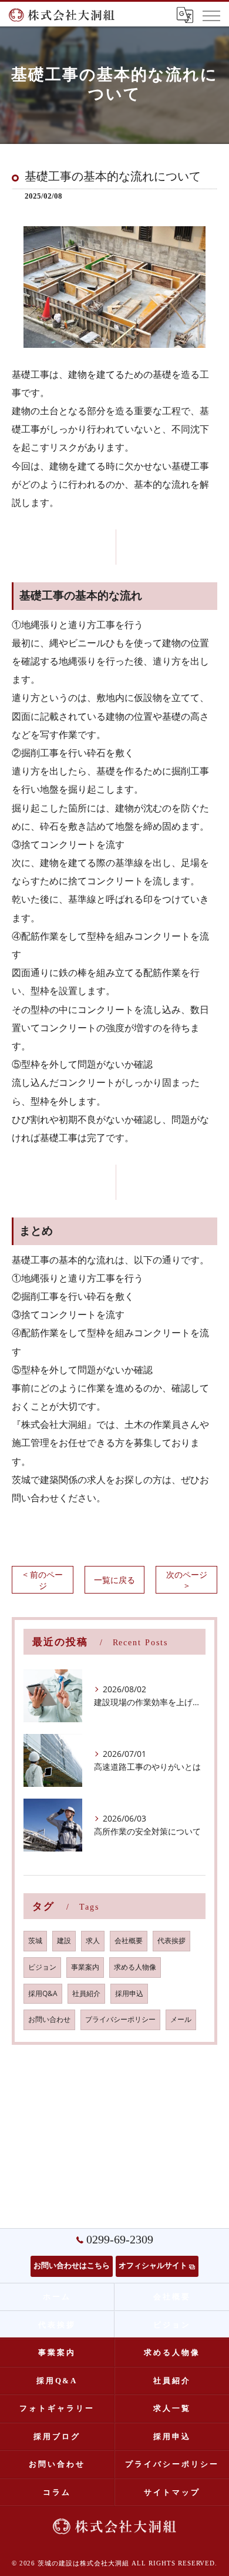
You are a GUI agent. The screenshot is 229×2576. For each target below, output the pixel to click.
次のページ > (187, 1580)
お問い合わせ (49, 2019)
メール (181, 2019)
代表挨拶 (171, 1941)
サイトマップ (172, 2492)
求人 (93, 1941)
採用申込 (129, 1993)
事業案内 (85, 1967)
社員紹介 (86, 1993)
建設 (64, 1941)
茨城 (35, 1941)
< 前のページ (43, 1580)
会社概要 (129, 1941)
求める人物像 (135, 1967)
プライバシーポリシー (120, 2019)
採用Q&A (43, 1993)
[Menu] (211, 15)
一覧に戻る (114, 1580)
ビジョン (42, 1967)
